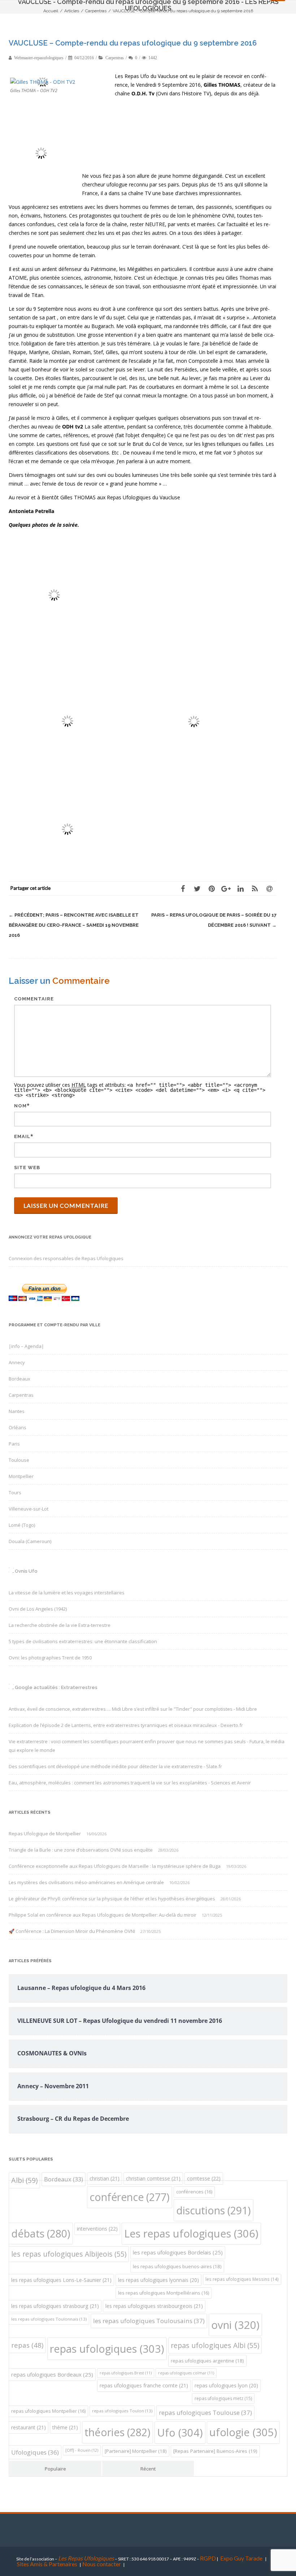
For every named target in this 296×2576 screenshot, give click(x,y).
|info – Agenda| (26, 1346)
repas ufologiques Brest (126, 2373)
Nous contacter (102, 2564)
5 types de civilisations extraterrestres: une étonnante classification (83, 1641)
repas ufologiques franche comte (144, 2385)
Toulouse (19, 1460)
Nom (20, 1106)
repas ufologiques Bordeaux (52, 2374)
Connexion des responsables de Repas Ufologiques (66, 1258)
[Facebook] (183, 888)
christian (105, 2178)
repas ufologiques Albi (215, 2345)
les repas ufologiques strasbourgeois (154, 2306)
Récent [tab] (148, 2469)
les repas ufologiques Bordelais (178, 2252)
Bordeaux (19, 1379)
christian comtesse (153, 2178)
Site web (27, 1168)
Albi (24, 2180)
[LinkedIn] (240, 888)
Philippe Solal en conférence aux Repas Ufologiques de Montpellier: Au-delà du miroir (103, 1915)
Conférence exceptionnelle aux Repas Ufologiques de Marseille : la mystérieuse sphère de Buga (115, 1866)
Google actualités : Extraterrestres (56, 1687)
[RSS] (255, 888)
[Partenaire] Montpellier (136, 2451)
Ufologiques (35, 2452)
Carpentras (115, 58)
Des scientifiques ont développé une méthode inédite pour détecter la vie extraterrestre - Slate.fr (115, 1766)
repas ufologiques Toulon (122, 2411)
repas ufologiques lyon (226, 2385)
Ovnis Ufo (26, 1571)
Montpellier (21, 1476)
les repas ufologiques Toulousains (149, 2321)
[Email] (269, 888)
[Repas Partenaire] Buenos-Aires (215, 2451)
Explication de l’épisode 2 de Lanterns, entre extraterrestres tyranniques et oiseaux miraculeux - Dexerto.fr (126, 1725)
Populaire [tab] (55, 2469)
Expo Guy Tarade (242, 2558)
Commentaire (34, 999)
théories (117, 2432)
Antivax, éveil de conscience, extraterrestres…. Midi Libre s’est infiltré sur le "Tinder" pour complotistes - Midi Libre (133, 1709)
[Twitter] (197, 888)
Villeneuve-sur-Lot (29, 1509)
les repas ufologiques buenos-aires (177, 2266)
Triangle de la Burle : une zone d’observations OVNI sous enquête (81, 1850)
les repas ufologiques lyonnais (158, 2280)
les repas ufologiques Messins (242, 2279)
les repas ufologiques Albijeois (69, 2254)
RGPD (208, 2558)
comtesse (204, 2178)
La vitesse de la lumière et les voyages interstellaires (67, 1593)
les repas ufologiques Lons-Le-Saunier (61, 2280)
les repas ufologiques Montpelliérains (164, 2293)
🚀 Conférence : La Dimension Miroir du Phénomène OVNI (72, 1931)
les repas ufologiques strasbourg (55, 2306)
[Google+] (226, 888)
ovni (235, 2325)
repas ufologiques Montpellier (48, 2411)
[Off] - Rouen (82, 2450)
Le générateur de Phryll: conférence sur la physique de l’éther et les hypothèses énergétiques (112, 1899)
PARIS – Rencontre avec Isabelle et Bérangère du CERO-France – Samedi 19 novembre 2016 (74, 925)
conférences (194, 2192)
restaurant (29, 2427)
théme (65, 2427)
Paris (14, 1444)
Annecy (17, 1362)
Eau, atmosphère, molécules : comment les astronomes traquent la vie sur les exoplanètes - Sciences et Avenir (130, 1783)
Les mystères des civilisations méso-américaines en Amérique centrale (86, 1882)
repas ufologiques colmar (186, 2373)
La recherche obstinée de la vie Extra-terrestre (60, 1625)
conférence (130, 2197)
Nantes (17, 1411)
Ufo (180, 2432)
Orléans (18, 1427)
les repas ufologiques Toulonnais (49, 2319)
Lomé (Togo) (22, 1525)
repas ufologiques (107, 2349)
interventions (97, 2229)
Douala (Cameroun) (30, 1541)
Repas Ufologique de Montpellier (45, 1834)
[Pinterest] (212, 888)
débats (41, 2233)
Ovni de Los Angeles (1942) (38, 1609)
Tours (15, 1492)
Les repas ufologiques (191, 2233)
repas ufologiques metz (223, 2398)
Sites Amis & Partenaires (47, 2564)
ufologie (243, 2432)
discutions (214, 2210)
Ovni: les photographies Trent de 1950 (50, 1658)
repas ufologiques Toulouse (205, 2413)
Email (22, 1136)
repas (27, 2345)
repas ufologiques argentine (207, 2361)
